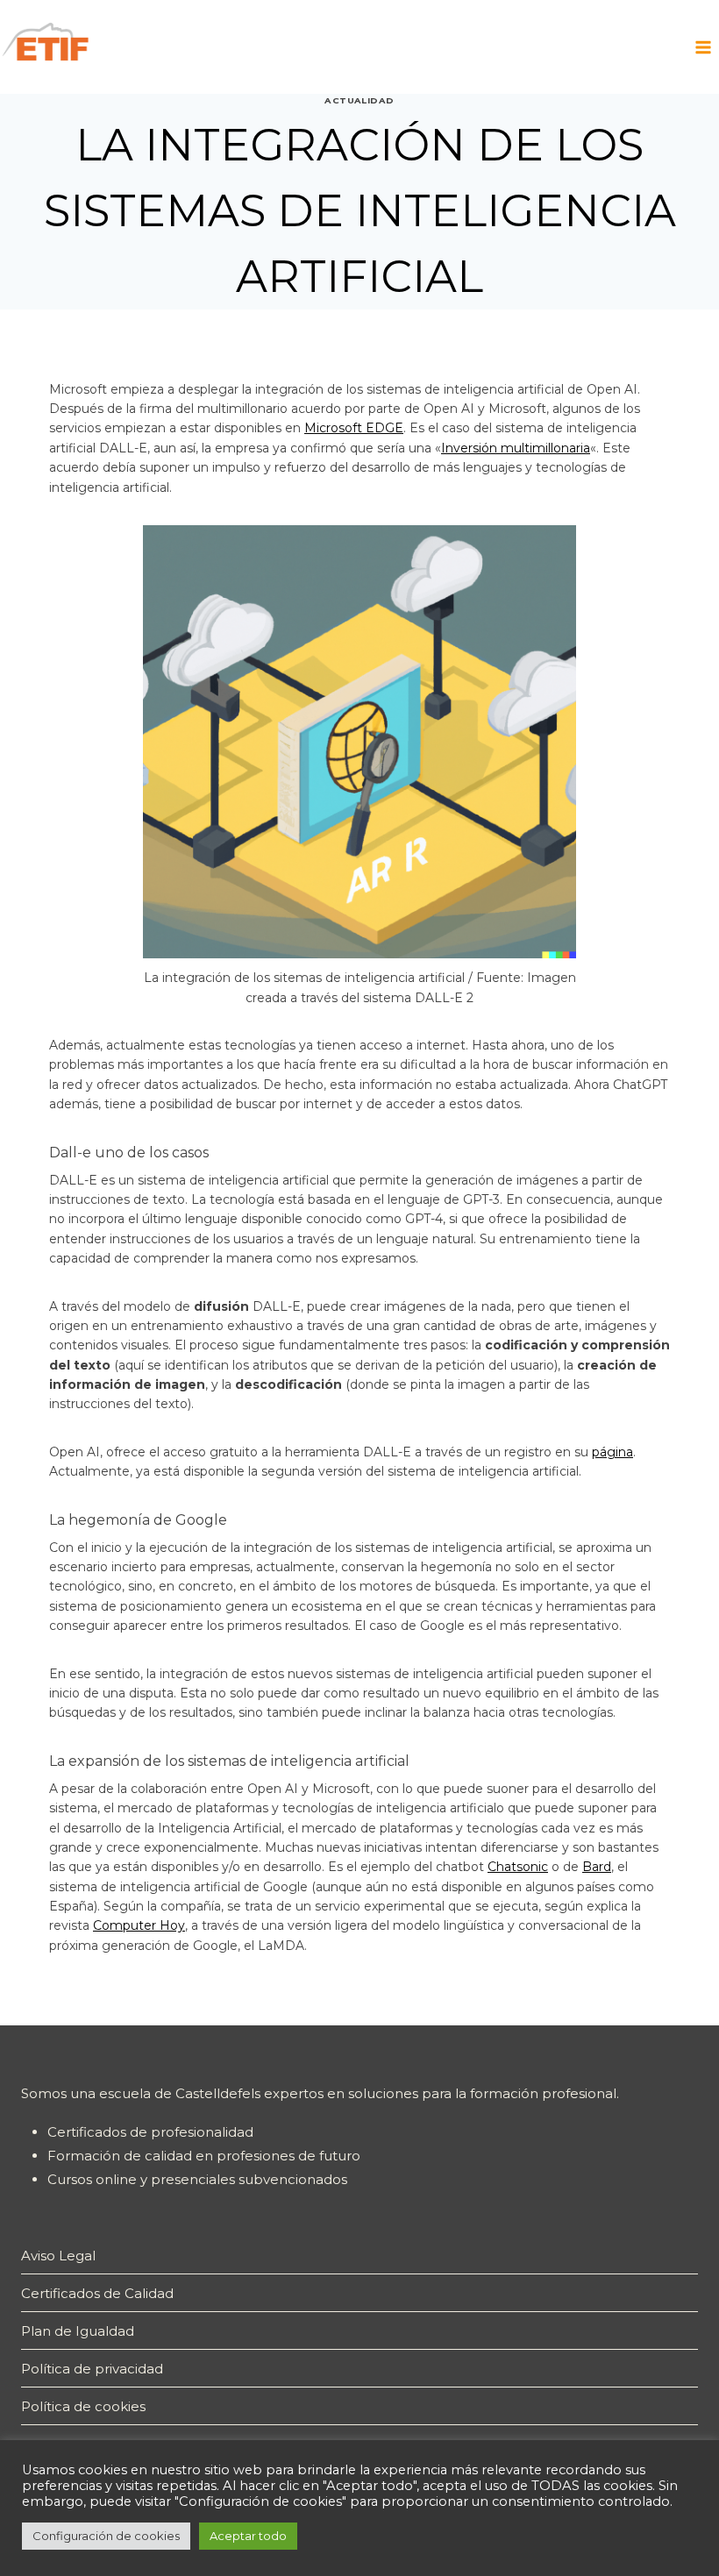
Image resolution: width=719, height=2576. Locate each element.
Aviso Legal (58, 2256)
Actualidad (359, 100)
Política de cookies (83, 2406)
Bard (597, 1867)
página (612, 1452)
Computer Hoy (139, 1925)
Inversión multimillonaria (516, 448)
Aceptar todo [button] (248, 2536)
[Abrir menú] (703, 47)
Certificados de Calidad (97, 2293)
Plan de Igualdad (78, 2331)
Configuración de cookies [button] (106, 2536)
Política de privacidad (92, 2369)
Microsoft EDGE (354, 428)
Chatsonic (518, 1867)
